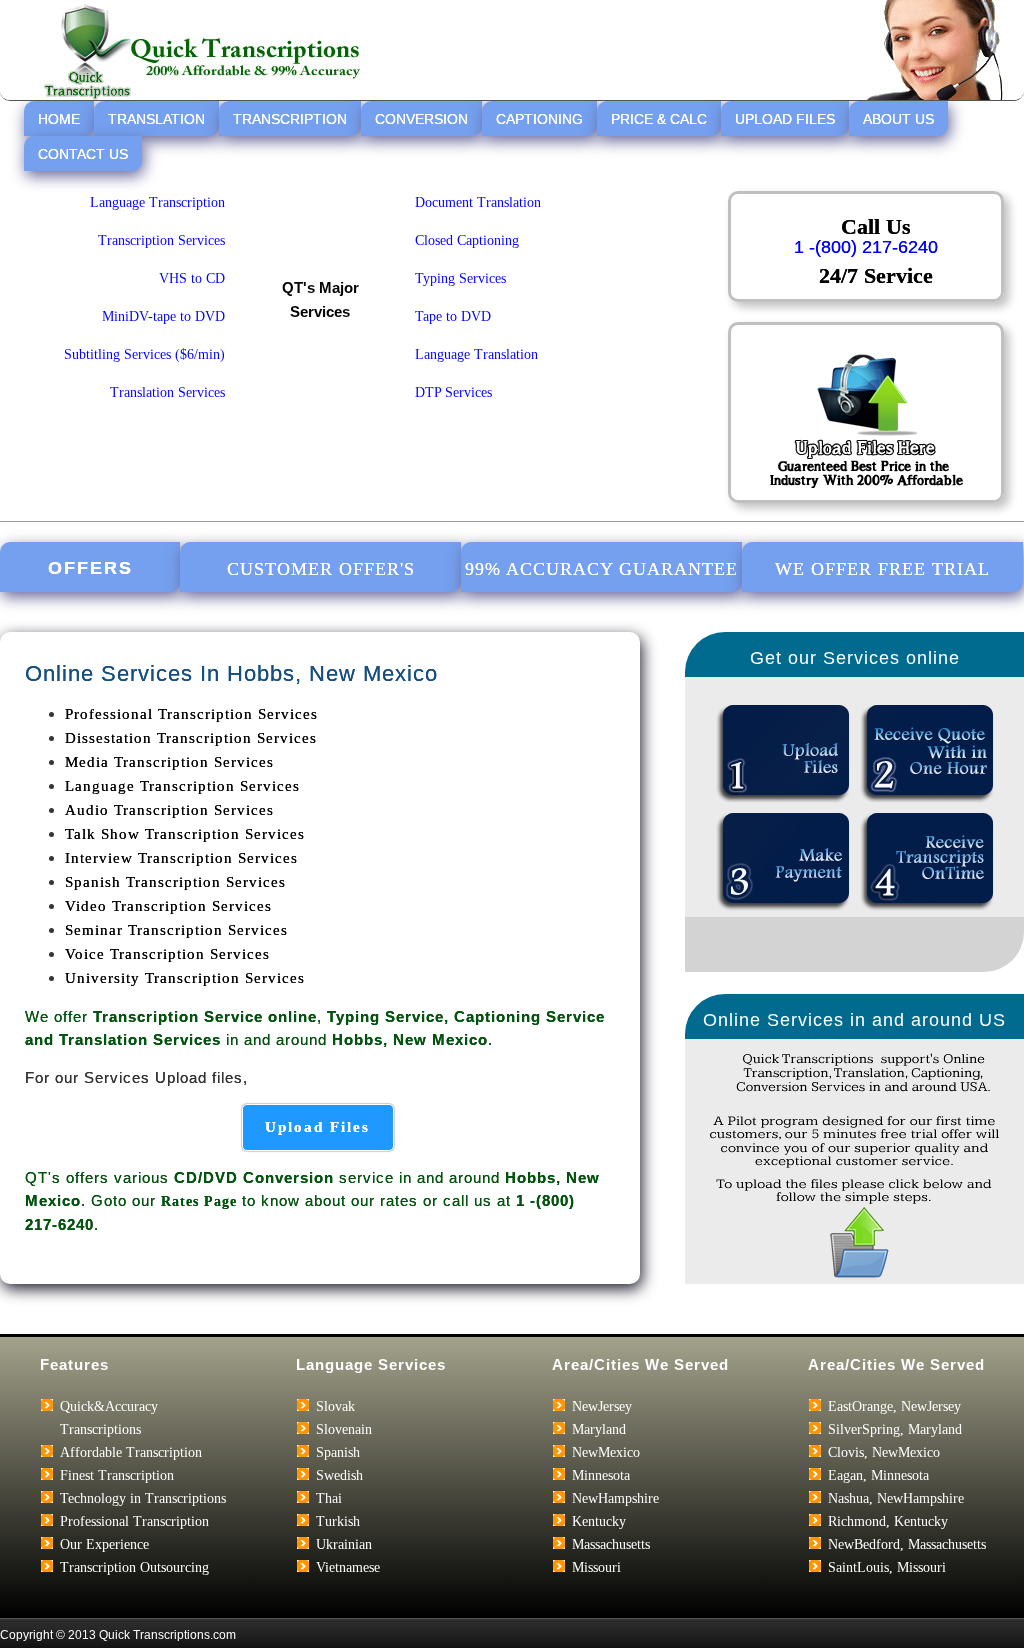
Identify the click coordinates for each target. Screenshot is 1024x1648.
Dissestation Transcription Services (191, 738)
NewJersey (602, 1406)
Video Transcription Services (168, 906)
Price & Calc (659, 119)
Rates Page (199, 1201)
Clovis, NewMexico (884, 1452)
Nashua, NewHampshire (896, 1498)
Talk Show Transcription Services (185, 834)
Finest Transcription (117, 1475)
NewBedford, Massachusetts (907, 1544)
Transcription (290, 119)
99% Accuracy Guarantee (601, 569)
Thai (329, 1498)
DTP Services (453, 392)
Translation (156, 119)
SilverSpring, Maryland (895, 1429)
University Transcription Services (185, 978)
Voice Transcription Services (167, 954)
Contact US (83, 154)
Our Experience (104, 1544)
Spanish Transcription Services (175, 882)
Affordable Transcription (131, 1452)
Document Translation (478, 202)
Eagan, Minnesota (878, 1475)
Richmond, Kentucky (888, 1521)
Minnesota (601, 1475)
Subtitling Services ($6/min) (144, 354)
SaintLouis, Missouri (887, 1567)
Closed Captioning (467, 240)
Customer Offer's (321, 569)
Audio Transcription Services (169, 810)
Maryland (599, 1429)
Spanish (338, 1452)
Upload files (317, 1127)
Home (59, 119)
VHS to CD (192, 278)
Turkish (338, 1521)
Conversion (421, 119)
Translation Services (167, 392)
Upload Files (785, 119)
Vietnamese (348, 1567)
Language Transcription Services (182, 786)
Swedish (339, 1475)
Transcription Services (161, 240)
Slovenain (344, 1429)
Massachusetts (611, 1544)
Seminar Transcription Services (176, 930)
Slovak (335, 1406)
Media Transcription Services (169, 762)
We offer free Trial (882, 569)
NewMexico (606, 1452)
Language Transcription (157, 202)
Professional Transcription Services (191, 714)
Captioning (539, 119)
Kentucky (599, 1521)
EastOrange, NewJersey (894, 1406)
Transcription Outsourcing (134, 1567)
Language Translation (476, 354)
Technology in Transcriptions (143, 1498)
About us (898, 119)
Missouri (596, 1567)
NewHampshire (615, 1498)
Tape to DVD (453, 316)
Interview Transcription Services (181, 858)
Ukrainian (344, 1544)
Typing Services (460, 278)
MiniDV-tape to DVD (163, 316)
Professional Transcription (134, 1521)
